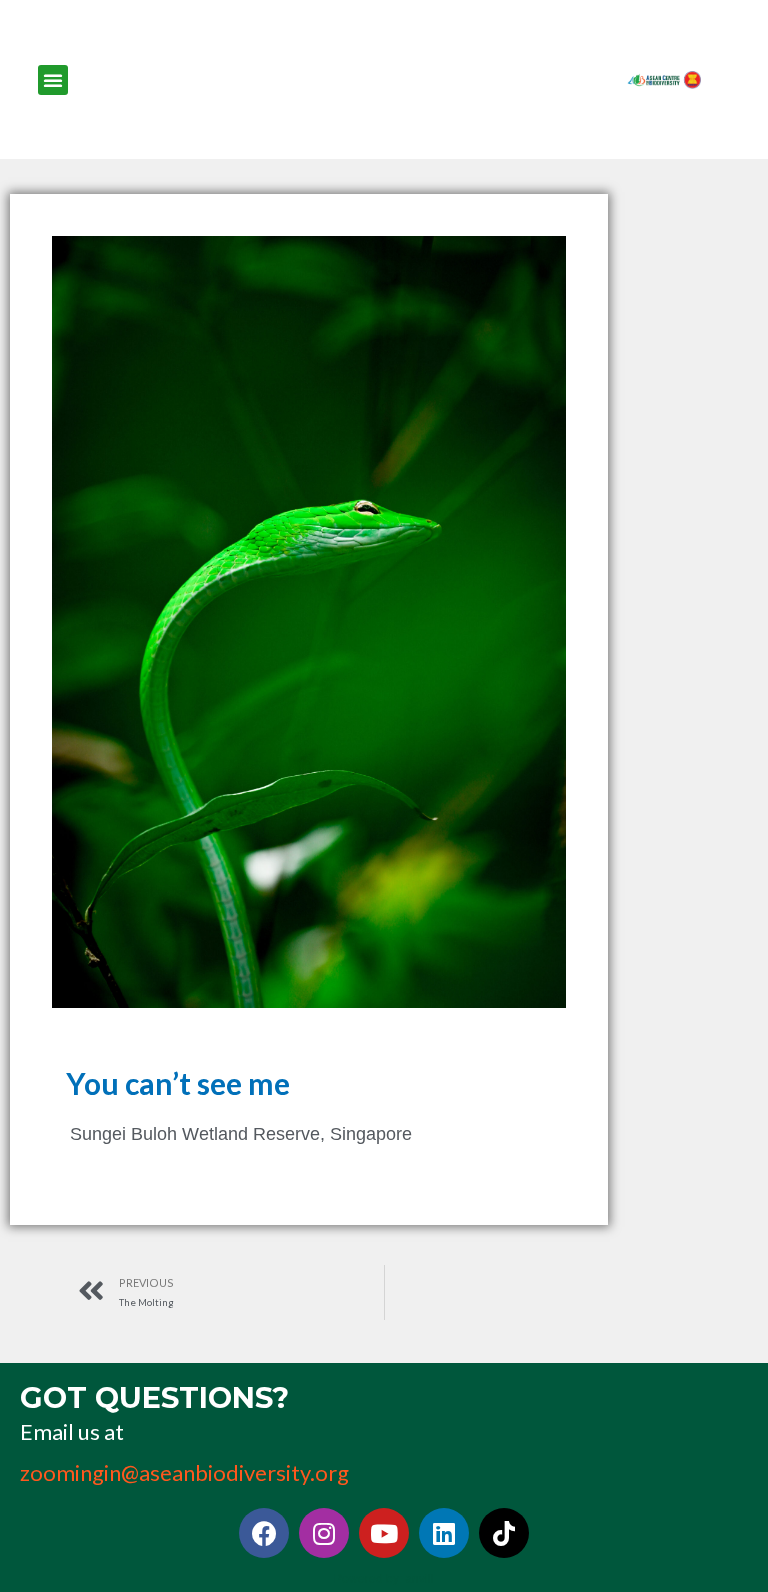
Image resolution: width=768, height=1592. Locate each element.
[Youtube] (384, 1533)
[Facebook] (264, 1533)
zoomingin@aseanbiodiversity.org (184, 1472)
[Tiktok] (504, 1533)
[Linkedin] (444, 1533)
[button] (53, 80)
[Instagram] (324, 1533)
